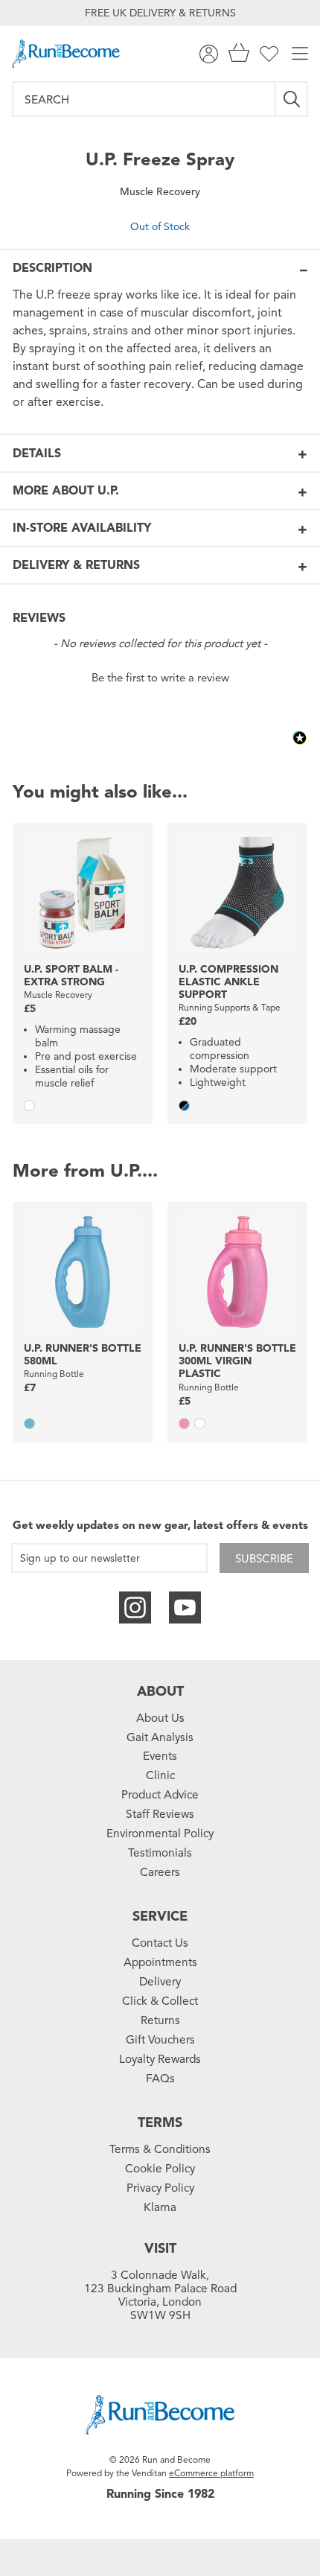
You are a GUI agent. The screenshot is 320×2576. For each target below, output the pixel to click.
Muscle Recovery (160, 192)
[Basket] (239, 54)
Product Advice (160, 1795)
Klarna (160, 2207)
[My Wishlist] (269, 54)
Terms (160, 2122)
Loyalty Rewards (160, 2059)
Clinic (160, 1775)
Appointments (160, 1962)
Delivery (160, 1982)
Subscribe (264, 1559)
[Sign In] (209, 54)
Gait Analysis (160, 1737)
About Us (160, 1718)
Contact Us (160, 1943)
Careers (160, 1872)
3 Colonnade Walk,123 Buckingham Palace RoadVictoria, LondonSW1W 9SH (160, 2295)
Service (160, 1916)
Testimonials (160, 1853)
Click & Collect (160, 2001)
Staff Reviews (160, 1814)
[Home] (66, 54)
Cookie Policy (160, 2169)
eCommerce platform (211, 2473)
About (160, 1691)
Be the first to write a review (160, 678)
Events (160, 1756)
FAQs (160, 2079)
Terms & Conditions (160, 2149)
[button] (160, 676)
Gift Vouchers (160, 2040)
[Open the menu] (300, 54)
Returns (160, 2020)
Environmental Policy (160, 1834)
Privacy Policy (160, 2188)
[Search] (292, 99)
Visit (160, 2248)
